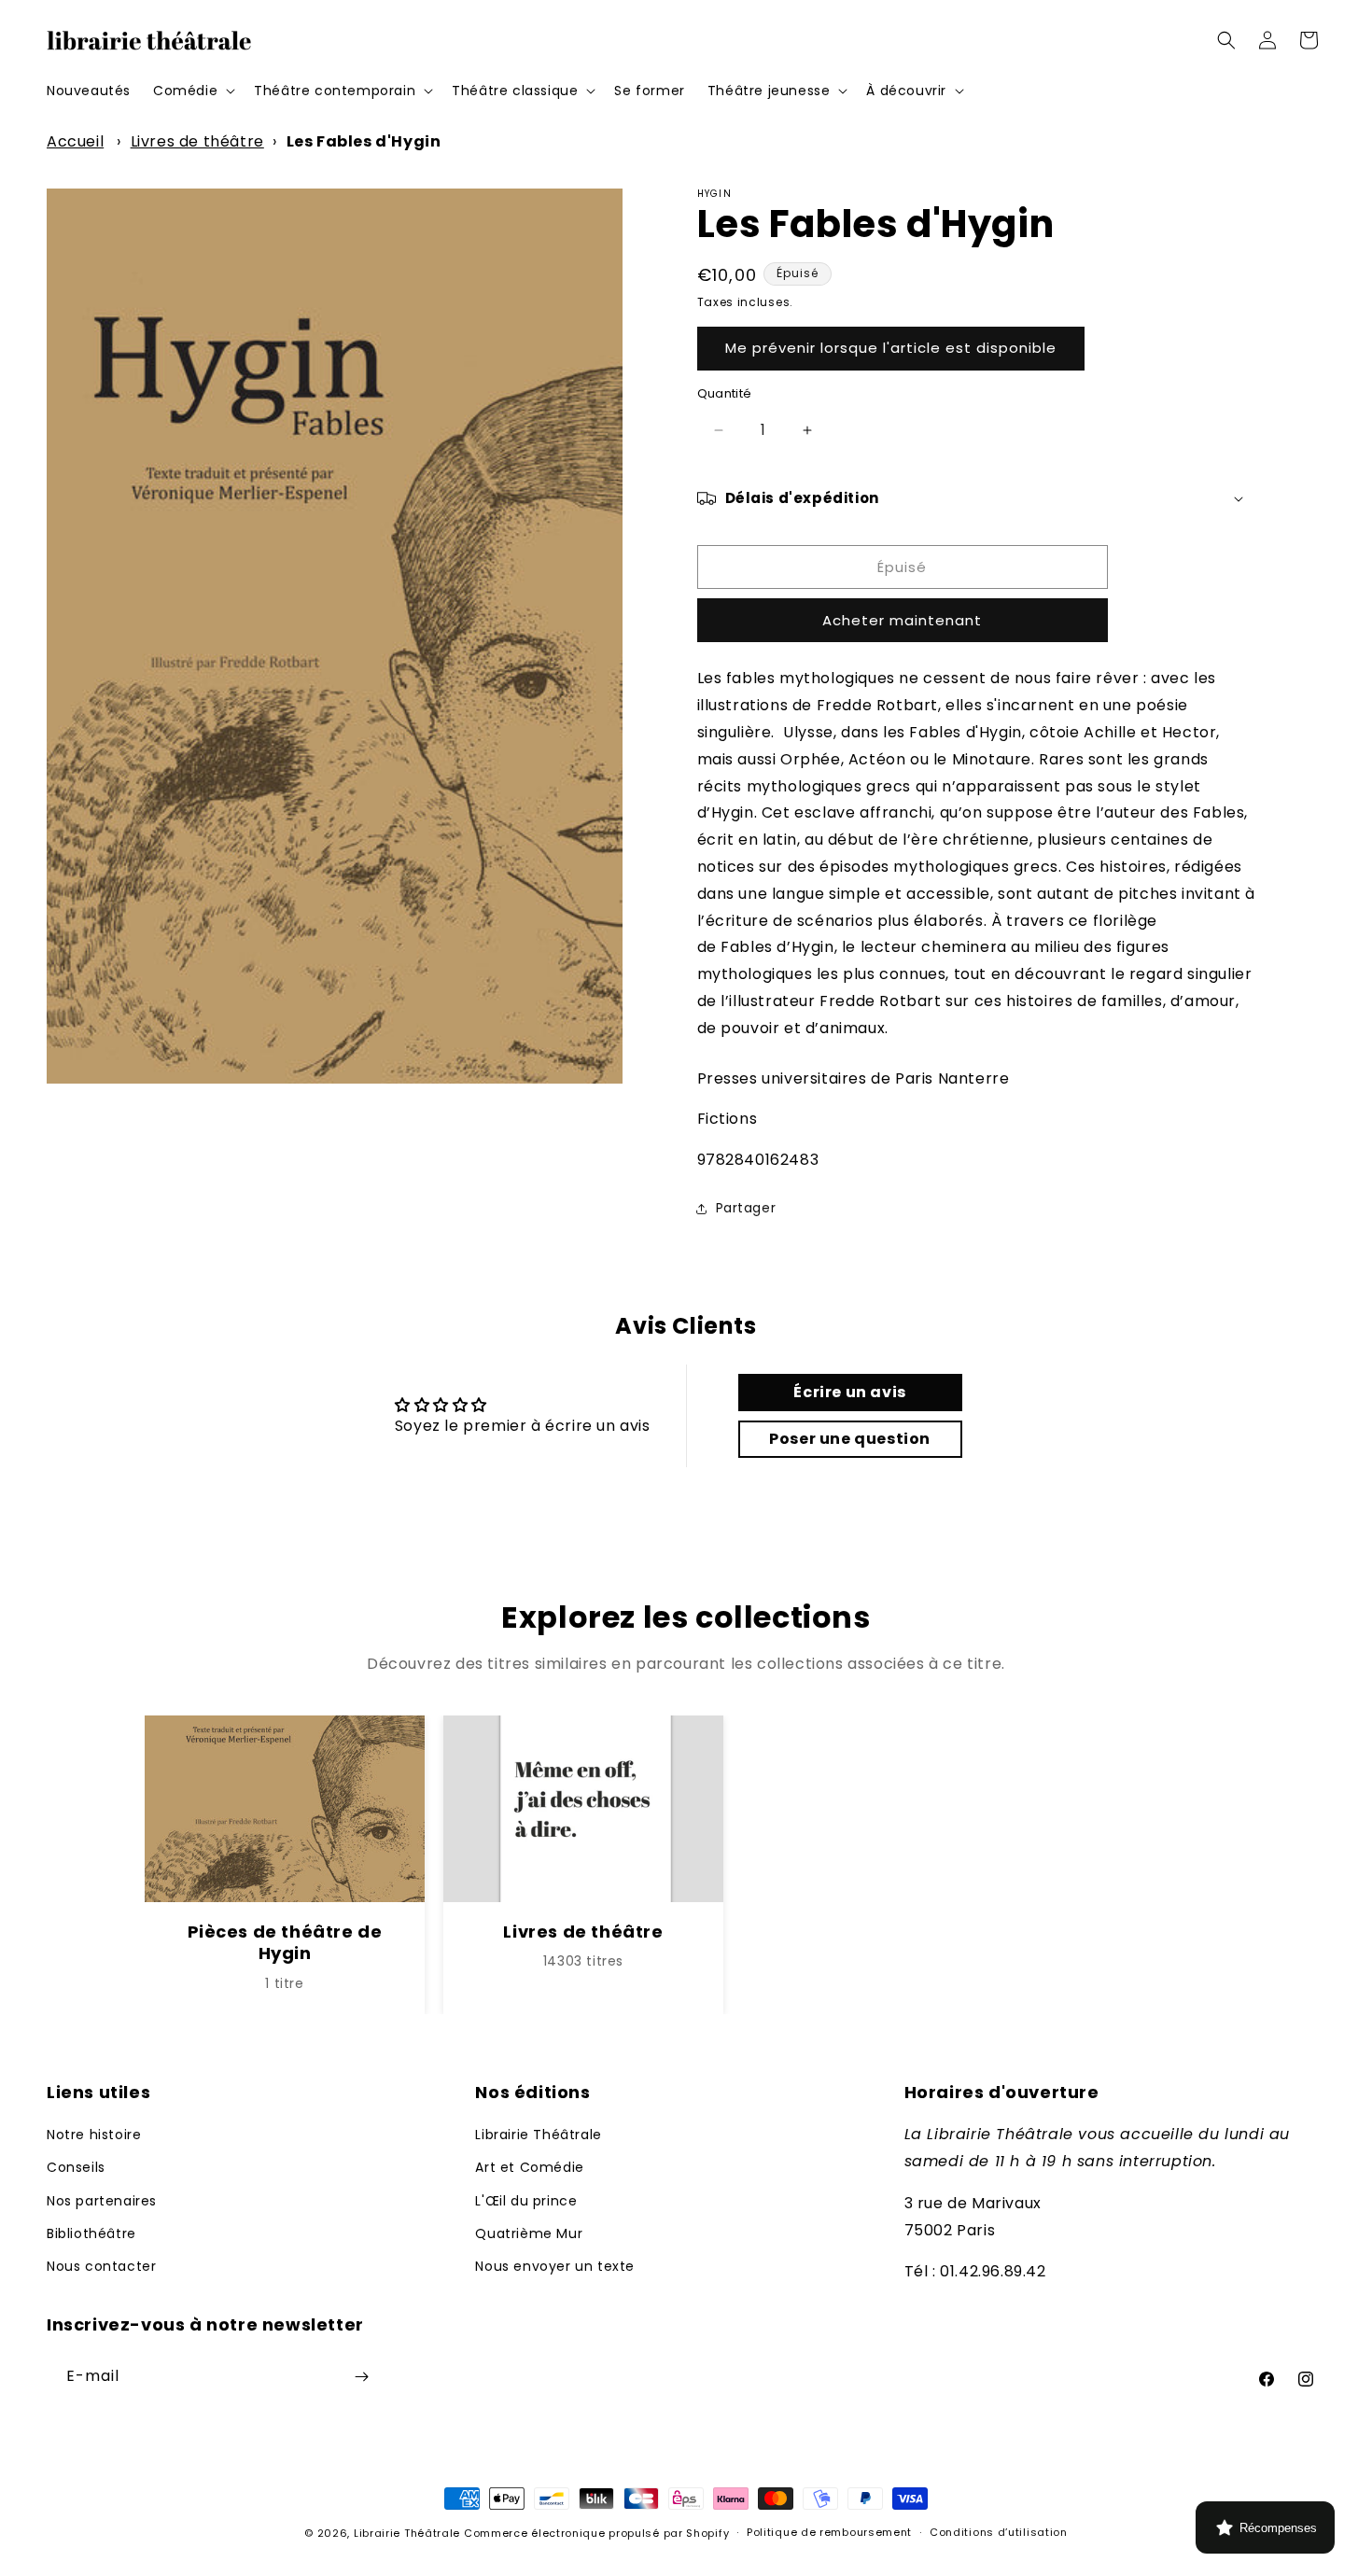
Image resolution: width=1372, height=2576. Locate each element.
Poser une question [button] (850, 1439)
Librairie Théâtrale (538, 2135)
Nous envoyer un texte (555, 2266)
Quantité (725, 393)
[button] (192, 91)
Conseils (76, 2167)
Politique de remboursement (829, 2532)
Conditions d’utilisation (999, 2532)
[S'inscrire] (361, 2377)
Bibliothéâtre (91, 2233)
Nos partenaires (102, 2201)
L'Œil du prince (526, 2201)
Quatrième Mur (529, 2233)
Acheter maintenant (902, 620)
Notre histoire (94, 2135)
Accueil (75, 141)
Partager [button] (746, 1208)
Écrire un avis (849, 1392)
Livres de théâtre (197, 141)
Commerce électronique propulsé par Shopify (596, 2533)
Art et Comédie (529, 2167)
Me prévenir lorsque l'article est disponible (891, 348)
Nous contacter (101, 2266)
